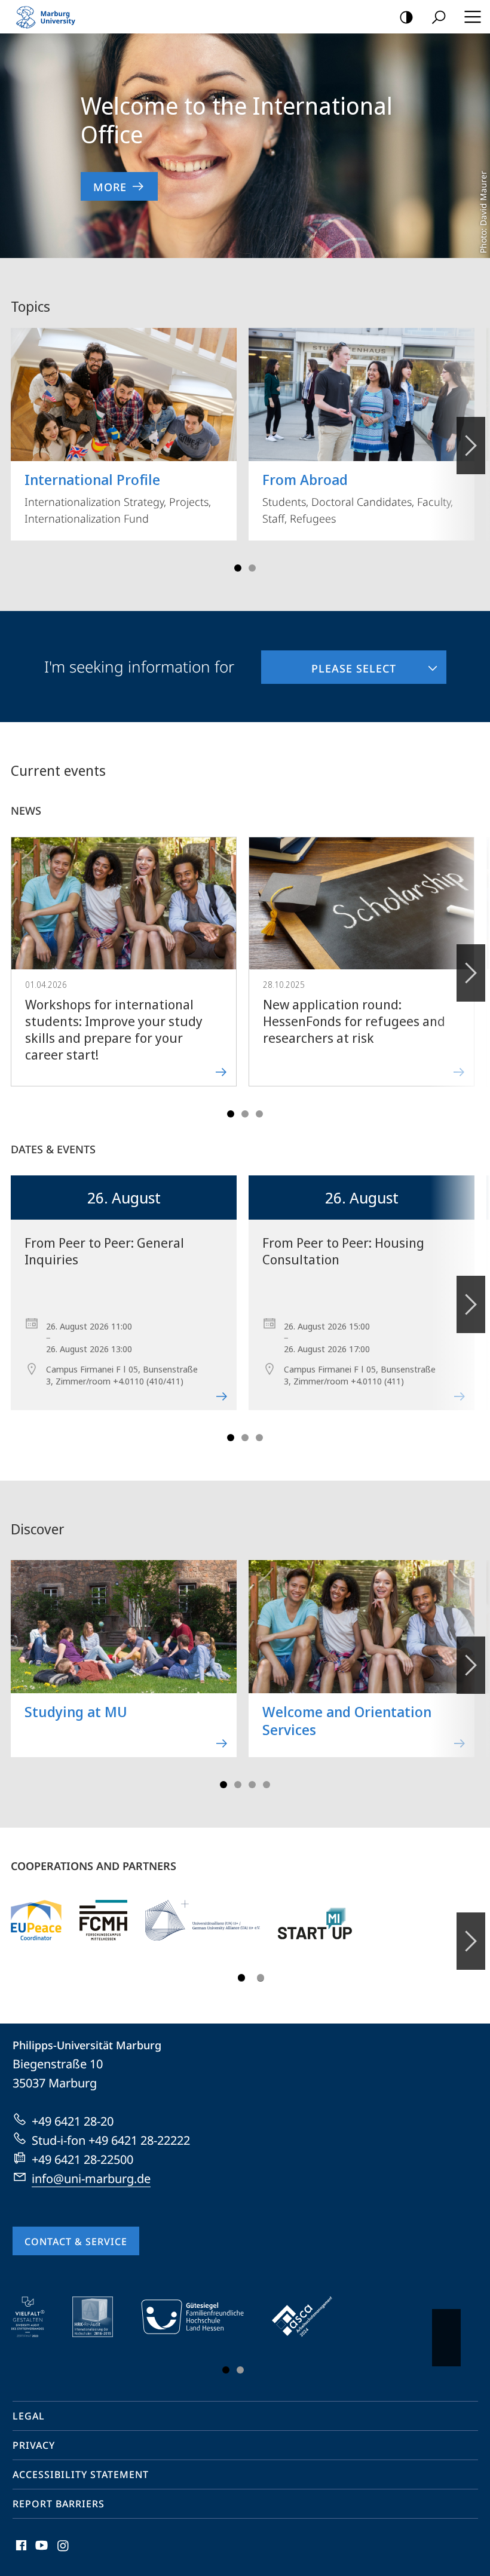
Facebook (20, 2552)
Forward (471, 973)
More (110, 187)
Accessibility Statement (81, 2474)
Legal (29, 2416)
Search (439, 17)
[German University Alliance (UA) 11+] (203, 1920)
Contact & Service (76, 2242)
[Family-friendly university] (201, 2317)
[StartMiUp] (315, 1920)
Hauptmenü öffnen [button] (472, 17)
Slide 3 (252, 568)
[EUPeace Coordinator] (36, 1920)
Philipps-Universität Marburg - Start (51, 17)
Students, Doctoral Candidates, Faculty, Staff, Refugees (358, 498)
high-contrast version (406, 17)
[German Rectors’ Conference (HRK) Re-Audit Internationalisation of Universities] (101, 2317)
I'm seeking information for (139, 667)
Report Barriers (59, 2504)
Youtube (40, 2552)
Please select (329, 663)
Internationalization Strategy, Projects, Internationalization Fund (118, 498)
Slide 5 (259, 1114)
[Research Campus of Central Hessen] (103, 1920)
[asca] (311, 2317)
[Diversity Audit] (36, 2317)
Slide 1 (238, 568)
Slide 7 (267, 1785)
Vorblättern (471, 446)
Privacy (34, 2445)
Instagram (64, 2552)
